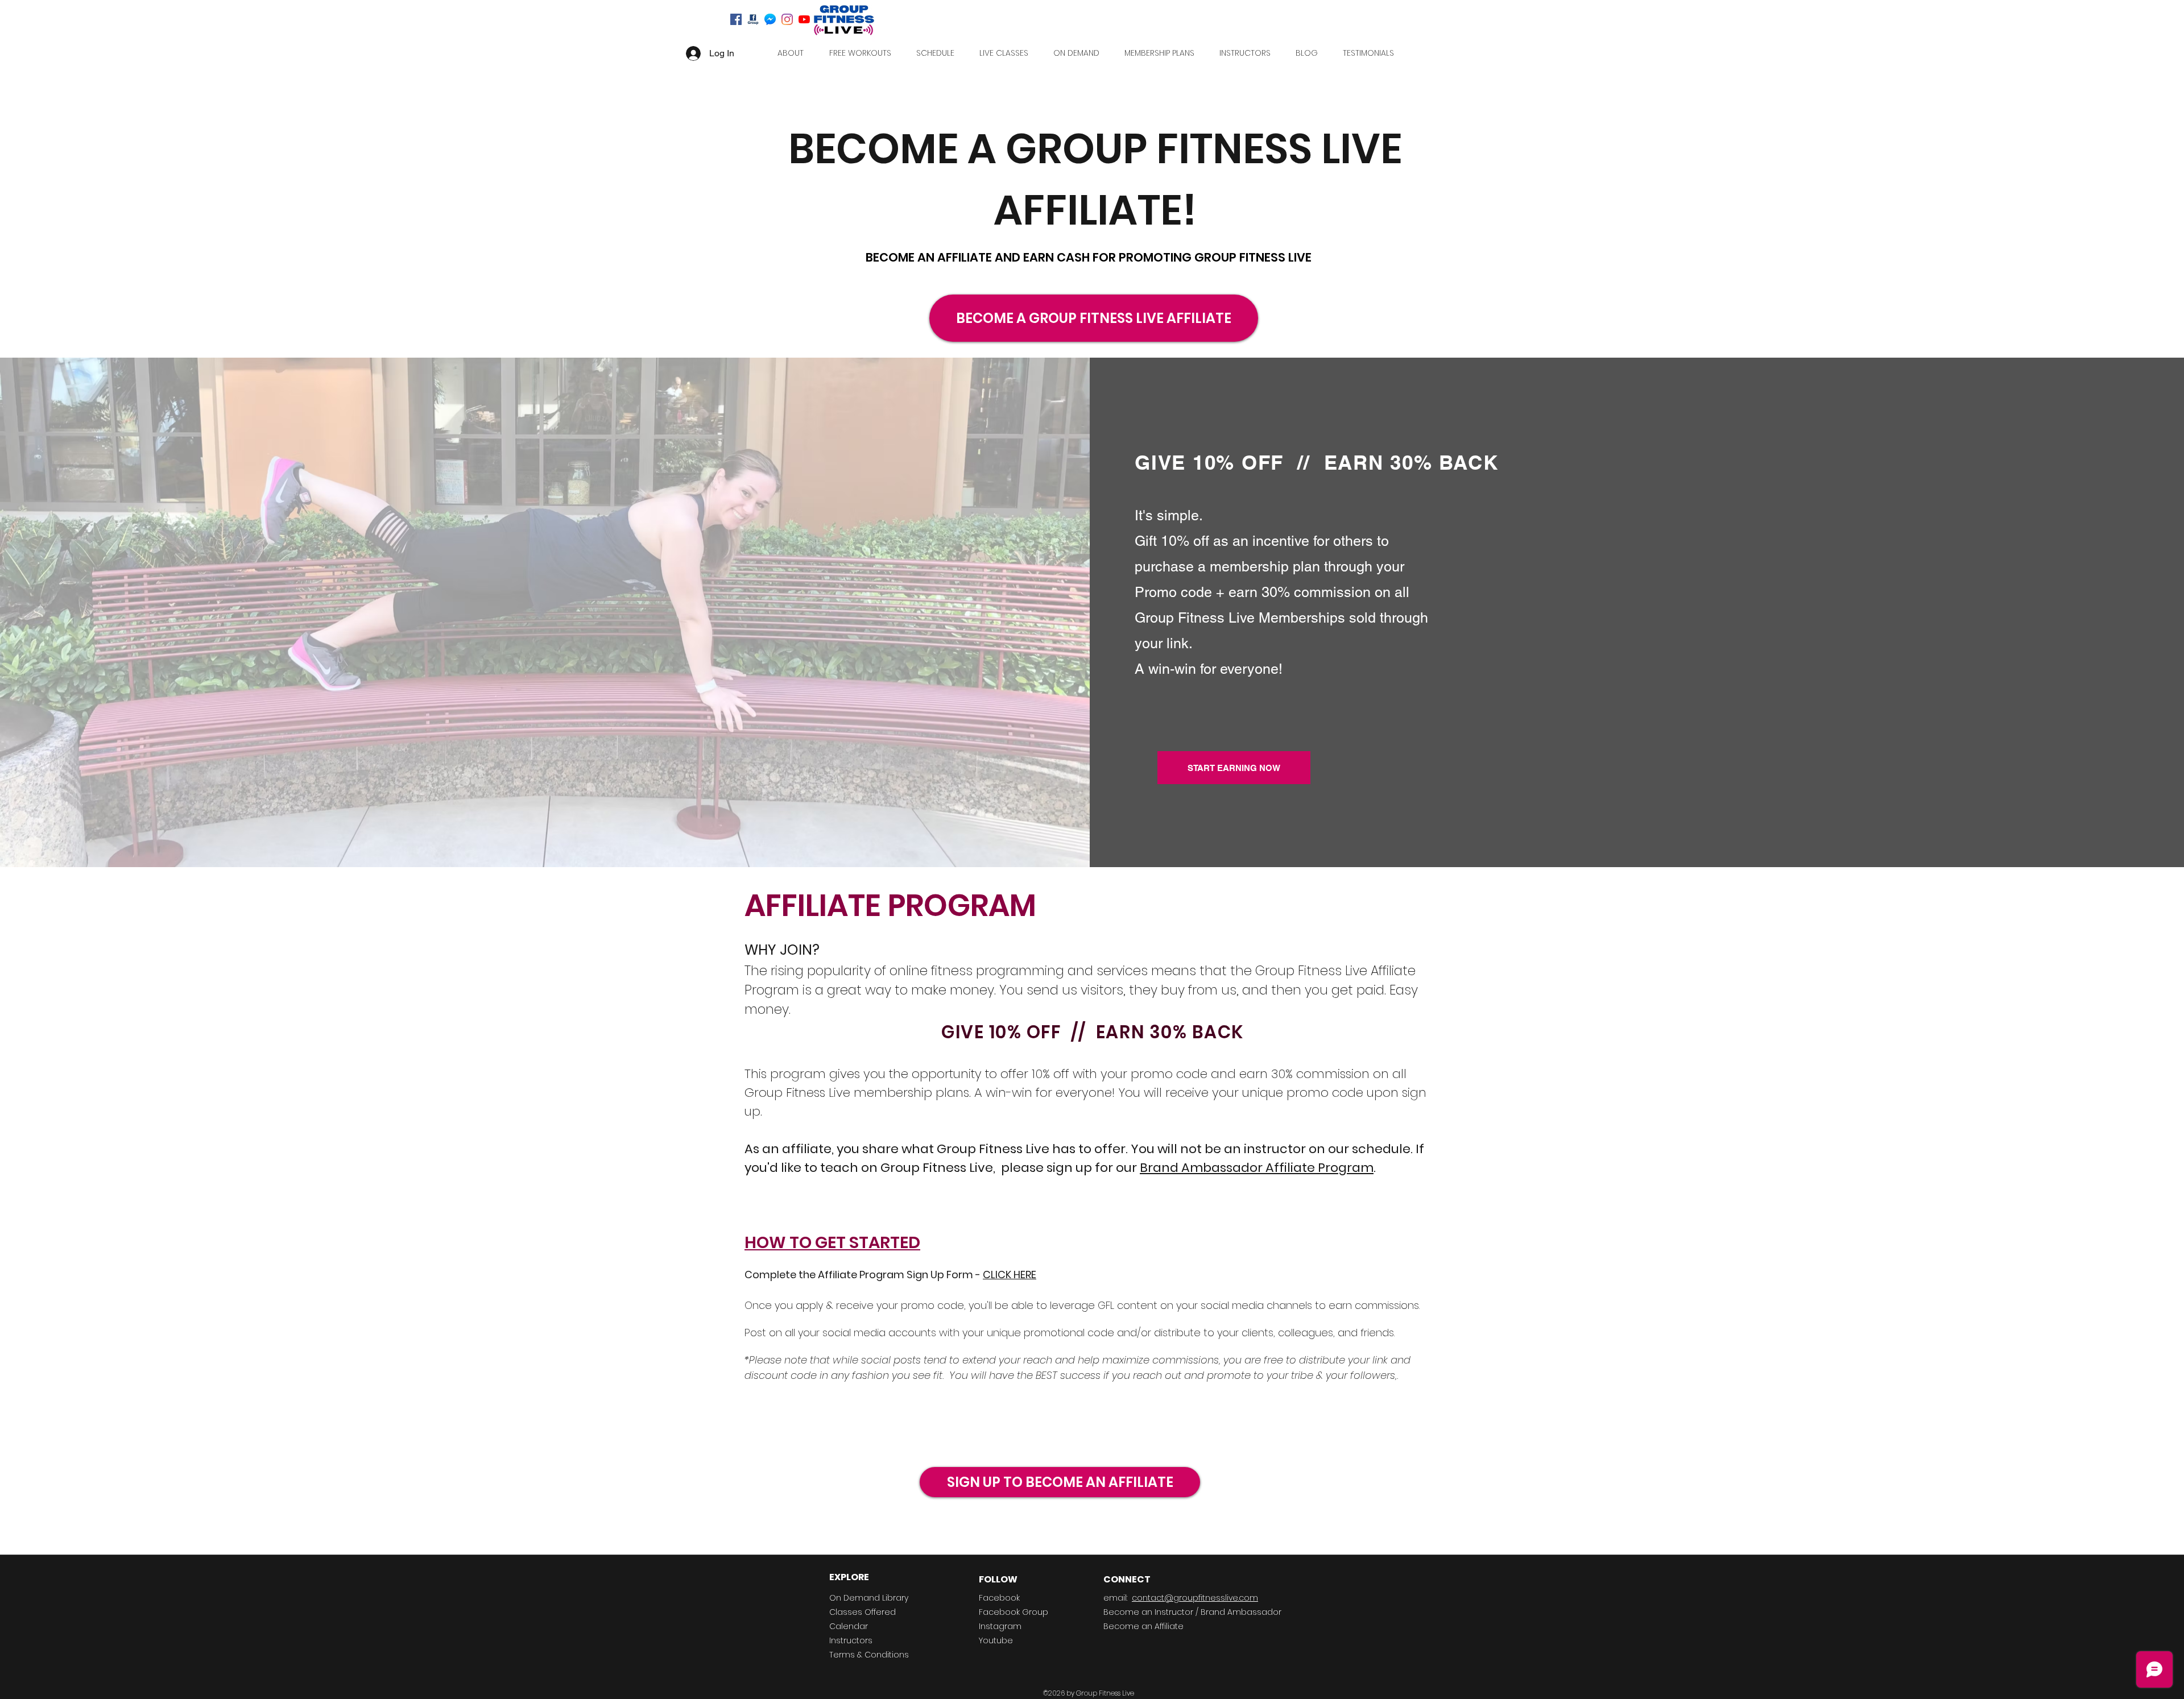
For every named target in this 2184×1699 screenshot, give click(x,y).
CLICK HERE (1010, 1275)
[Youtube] (804, 19)
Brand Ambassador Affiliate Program (1257, 1168)
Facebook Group (1014, 1612)
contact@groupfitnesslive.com (1195, 1598)
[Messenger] (770, 19)
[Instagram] (787, 19)
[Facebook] (736, 19)
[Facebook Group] (753, 19)
